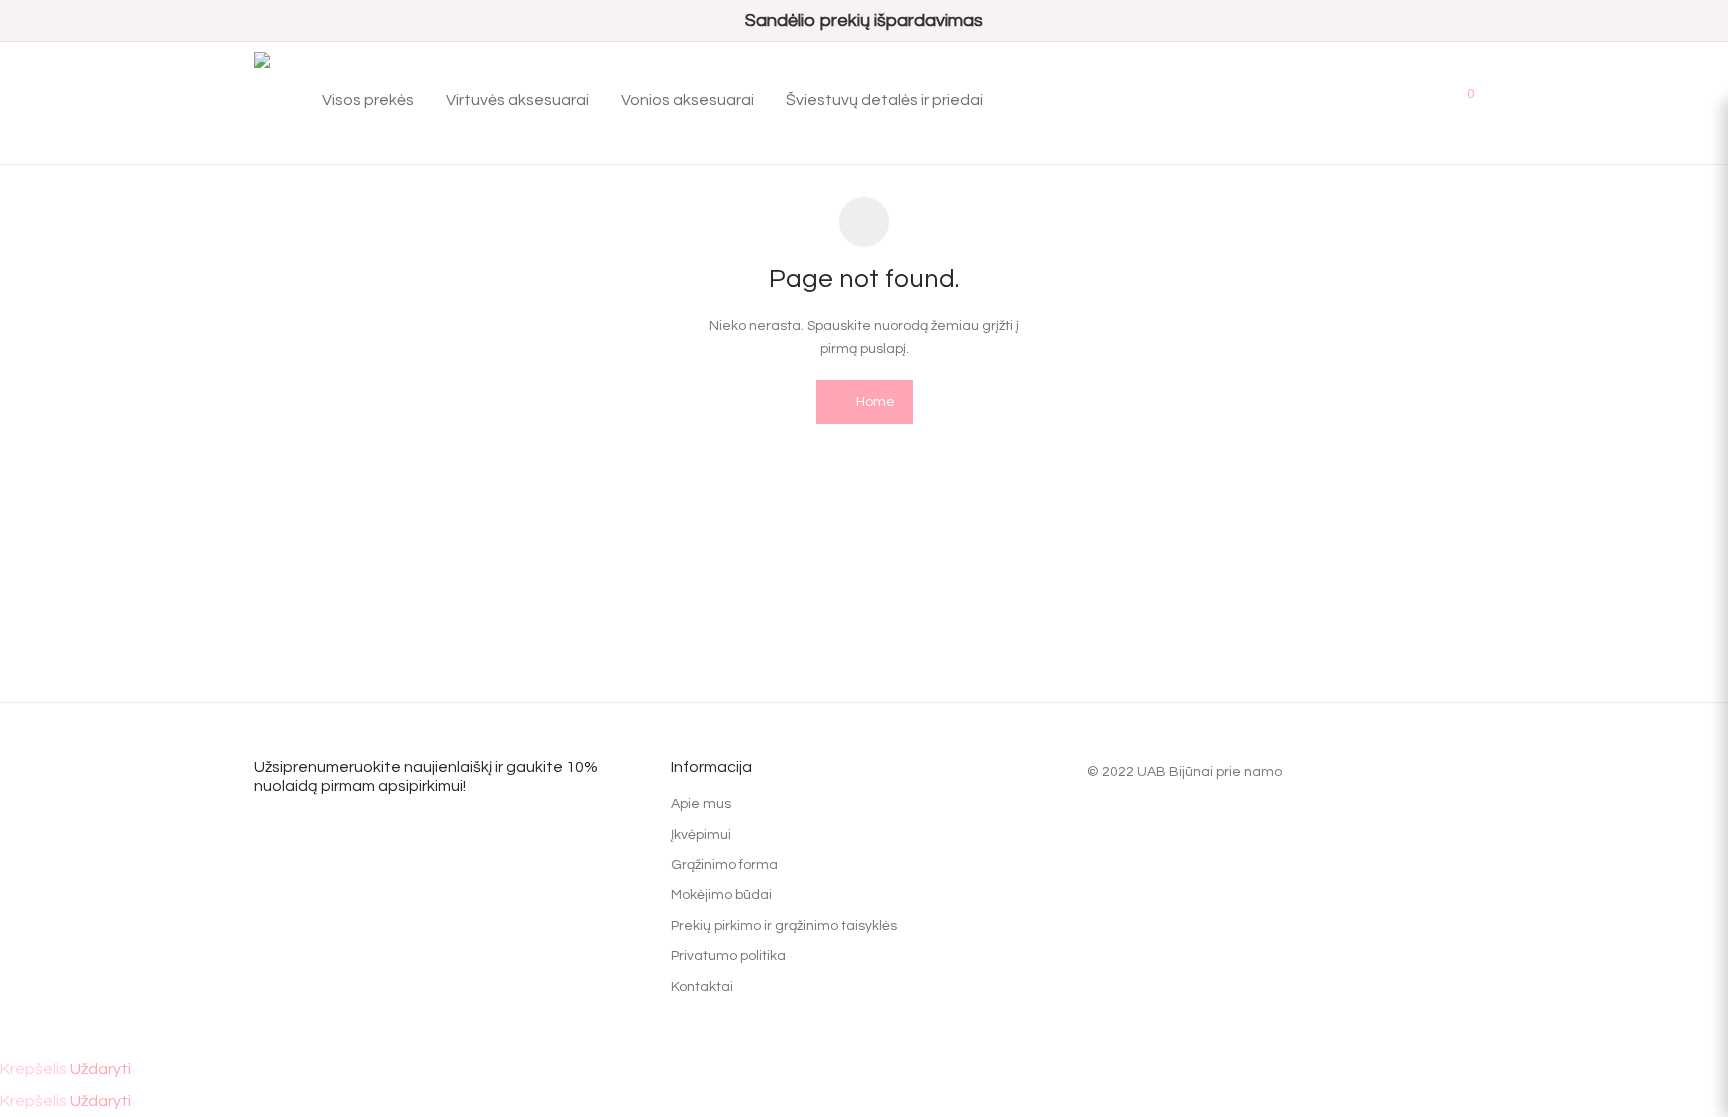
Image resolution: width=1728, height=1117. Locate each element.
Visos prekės (368, 100)
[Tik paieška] (1370, 100)
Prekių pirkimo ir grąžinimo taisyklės (784, 926)
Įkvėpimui (701, 835)
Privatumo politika (728, 956)
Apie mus (701, 804)
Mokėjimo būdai (721, 895)
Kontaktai (702, 987)
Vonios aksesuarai (687, 100)
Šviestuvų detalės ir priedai (884, 100)
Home (874, 402)
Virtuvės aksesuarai (517, 100)
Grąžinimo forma (724, 865)
